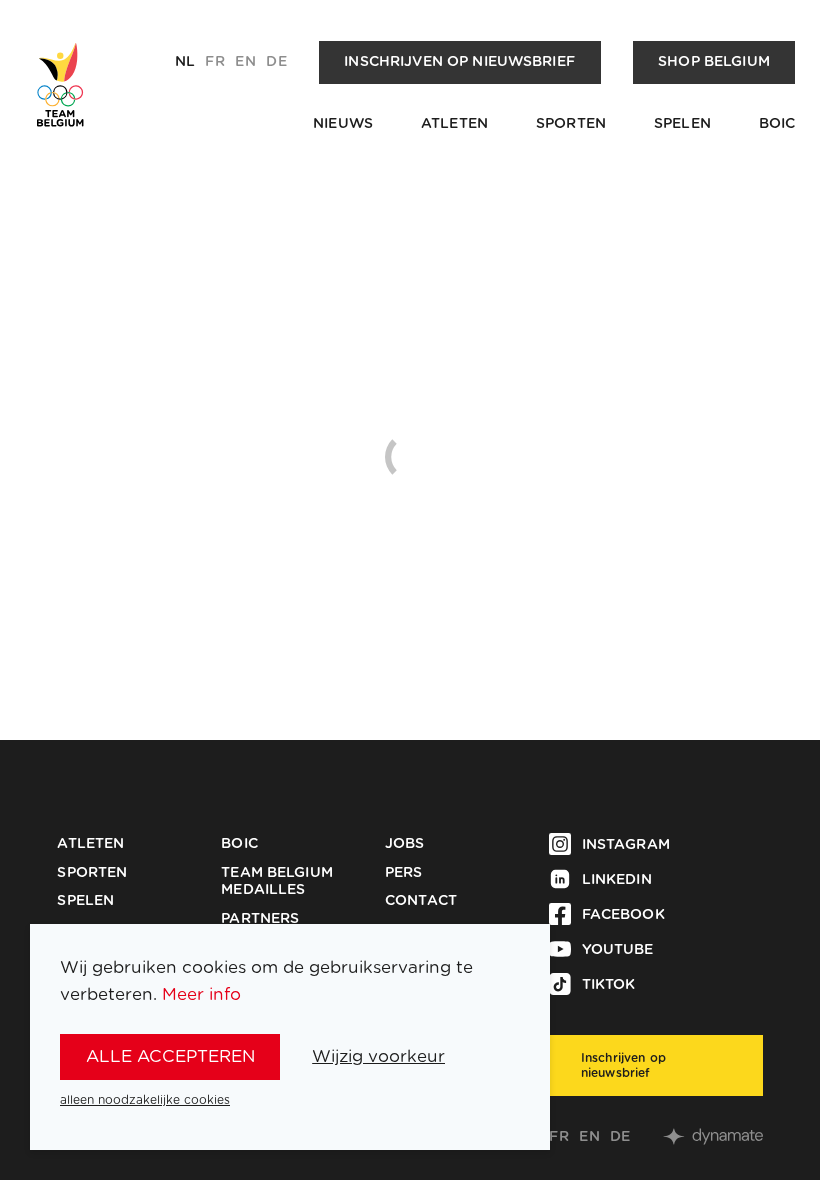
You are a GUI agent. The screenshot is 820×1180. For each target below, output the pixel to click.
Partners (260, 919)
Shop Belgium (714, 62)
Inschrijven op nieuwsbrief (459, 62)
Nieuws (343, 124)
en (245, 62)
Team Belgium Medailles (277, 882)
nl (185, 62)
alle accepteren (170, 1056)
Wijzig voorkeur (378, 1056)
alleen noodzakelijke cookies (145, 1100)
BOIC (777, 124)
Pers (404, 873)
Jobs (405, 844)
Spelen (682, 124)
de (276, 62)
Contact (421, 901)
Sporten (571, 124)
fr (214, 62)
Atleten (454, 124)
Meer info (201, 994)
